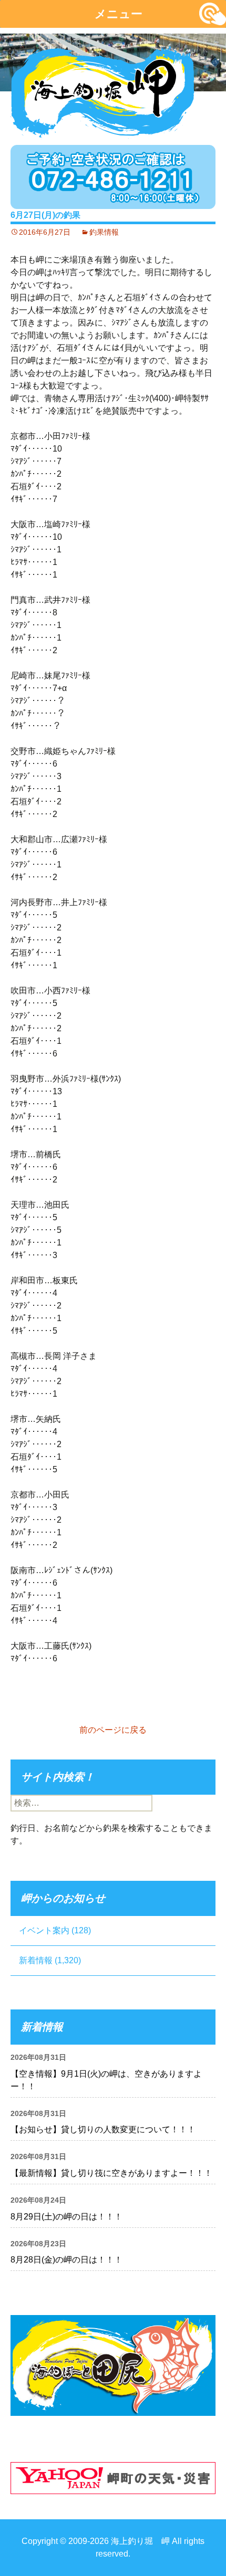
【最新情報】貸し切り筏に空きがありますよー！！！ (111, 2173)
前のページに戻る (113, 1730)
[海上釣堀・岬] (102, 90)
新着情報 (36, 1960)
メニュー (119, 14)
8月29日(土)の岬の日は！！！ (66, 2217)
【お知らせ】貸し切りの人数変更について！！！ (103, 2129)
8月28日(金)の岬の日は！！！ (66, 2260)
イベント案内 (44, 1930)
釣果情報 (104, 232)
